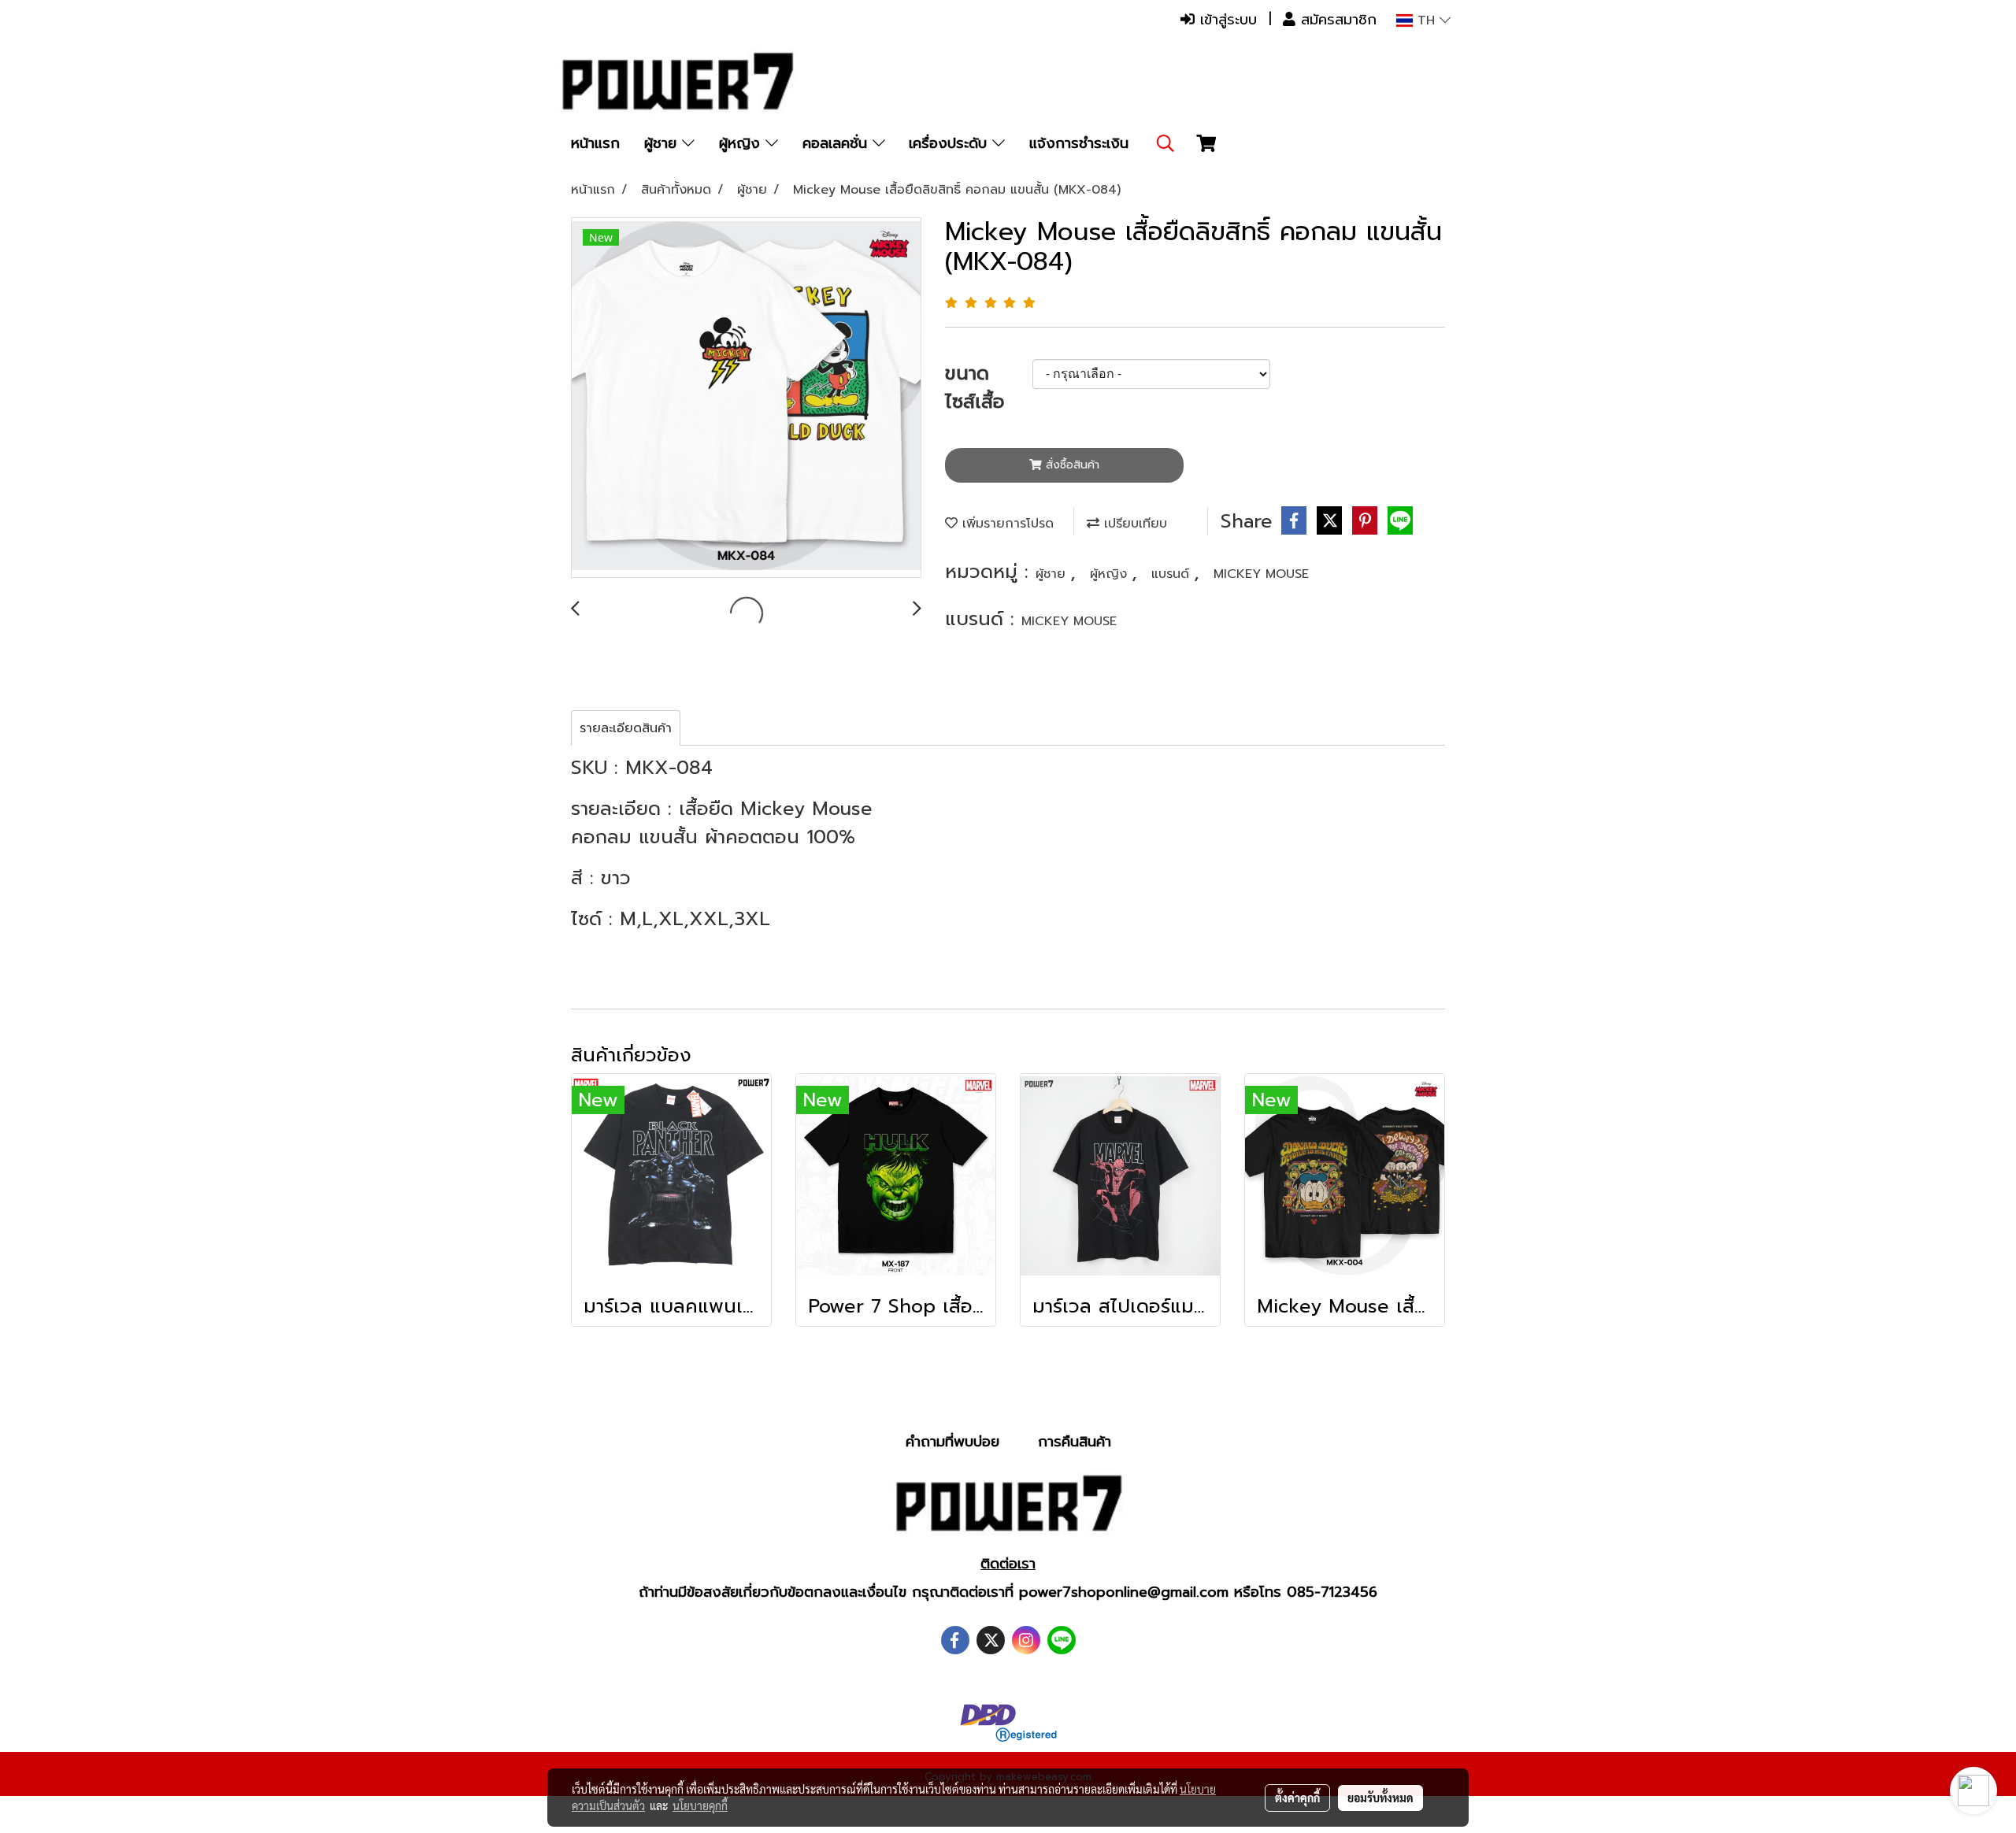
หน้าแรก (595, 143)
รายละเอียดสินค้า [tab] (626, 728)
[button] (1165, 143)
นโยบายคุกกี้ (700, 1805)
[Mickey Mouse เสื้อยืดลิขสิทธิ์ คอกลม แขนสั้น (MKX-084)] (746, 398)
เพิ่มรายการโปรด (1006, 524)
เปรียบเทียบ (1133, 524)
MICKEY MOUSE (1261, 574)
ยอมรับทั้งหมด (1380, 1798)
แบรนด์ (1173, 574)
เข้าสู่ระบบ (1226, 20)
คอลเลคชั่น (838, 143)
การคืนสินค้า (1075, 1442)
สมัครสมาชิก (1336, 20)
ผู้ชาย (663, 143)
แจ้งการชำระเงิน (1079, 143)
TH (1426, 20)
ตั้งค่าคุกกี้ (1297, 1798)
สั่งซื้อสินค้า (1071, 465)
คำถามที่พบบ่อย (952, 1442)
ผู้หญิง (742, 143)
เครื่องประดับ (951, 143)
